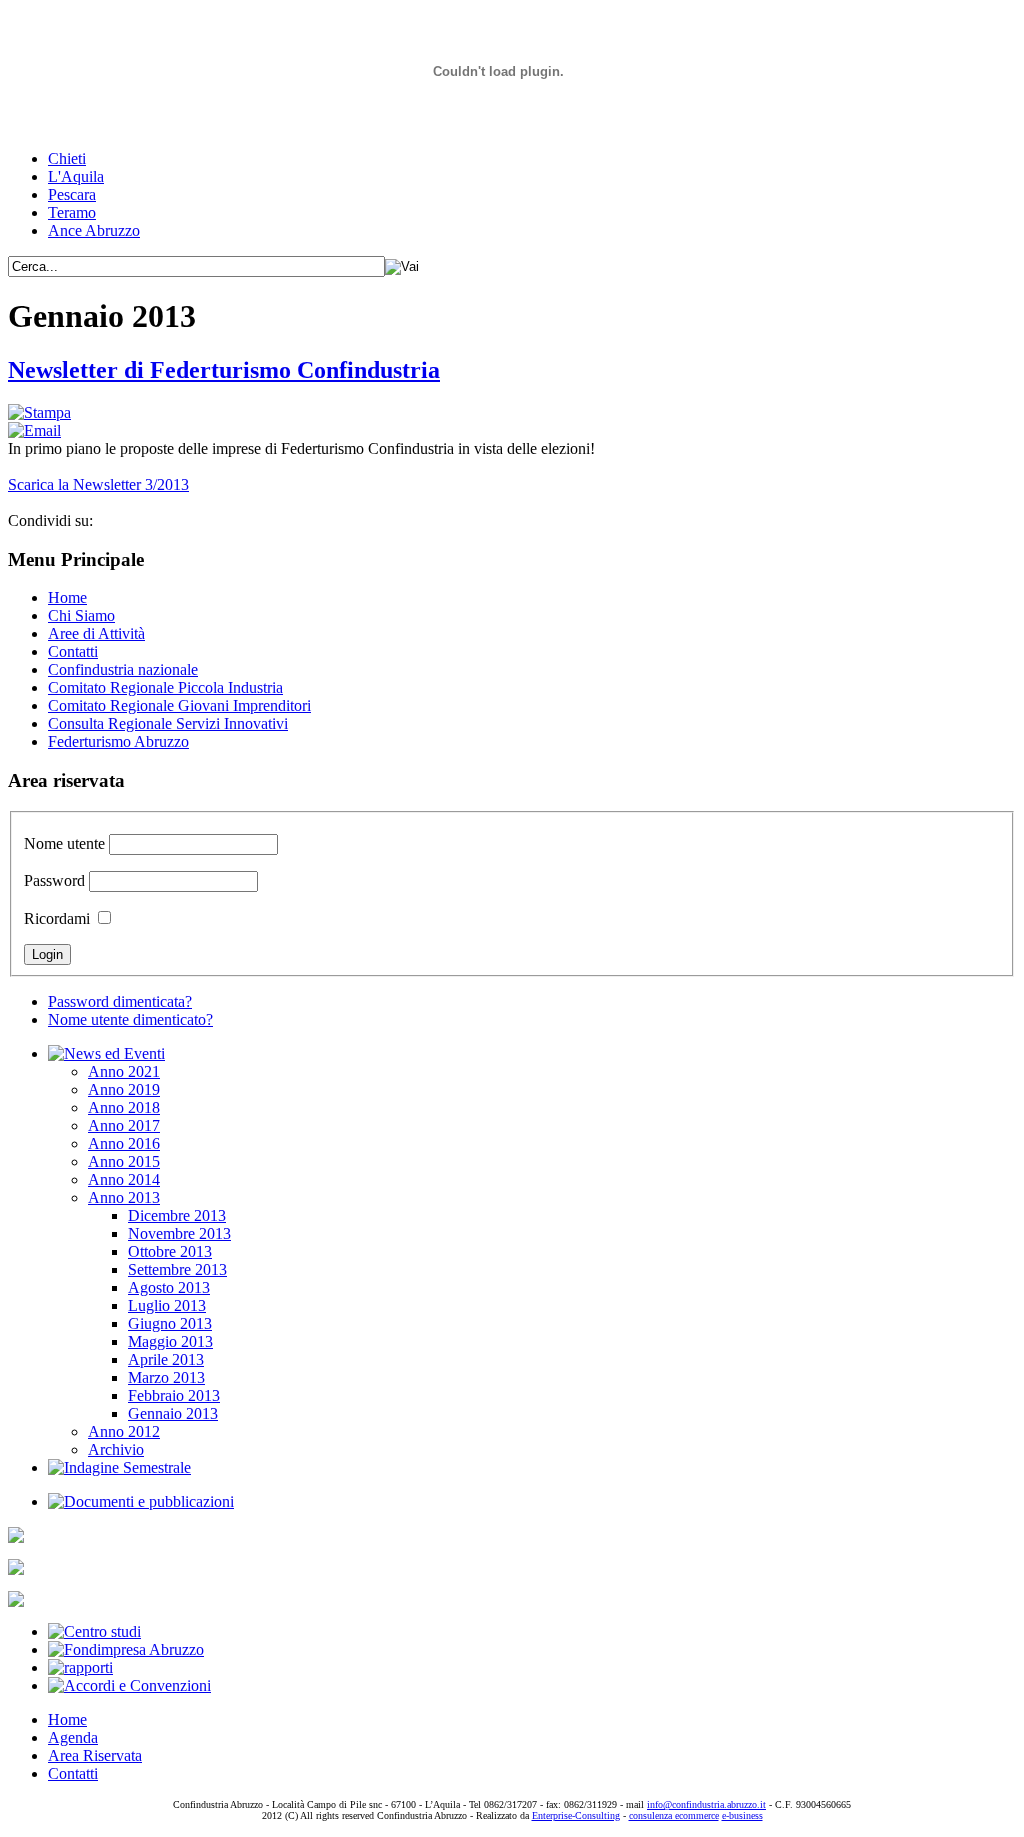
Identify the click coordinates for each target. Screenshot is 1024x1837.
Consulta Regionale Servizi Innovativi (168, 723)
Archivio (116, 1449)
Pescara (72, 194)
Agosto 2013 (169, 1287)
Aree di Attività (96, 633)
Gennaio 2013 (173, 1413)
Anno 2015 (124, 1161)
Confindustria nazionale (123, 669)
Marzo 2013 (166, 1377)
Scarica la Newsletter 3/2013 (98, 484)
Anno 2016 (124, 1143)
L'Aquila (76, 176)
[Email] (34, 430)
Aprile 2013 (166, 1359)
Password (54, 880)
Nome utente (64, 843)
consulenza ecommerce (674, 1815)
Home (67, 597)
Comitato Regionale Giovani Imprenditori (179, 705)
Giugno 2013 (170, 1323)
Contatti (73, 651)
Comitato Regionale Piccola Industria (165, 687)
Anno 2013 (124, 1197)
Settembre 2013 (177, 1269)
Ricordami (57, 918)
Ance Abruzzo (94, 230)
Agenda (73, 1737)
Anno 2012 (124, 1431)
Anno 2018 (124, 1107)
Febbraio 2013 (174, 1395)
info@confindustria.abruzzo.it (706, 1804)
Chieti (67, 158)
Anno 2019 (124, 1089)
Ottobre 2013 (170, 1251)
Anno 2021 (124, 1071)
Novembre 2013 (179, 1233)
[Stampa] (39, 412)
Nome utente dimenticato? (130, 1019)
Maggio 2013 (170, 1341)
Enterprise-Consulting (576, 1815)
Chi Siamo (81, 615)
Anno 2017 (124, 1125)
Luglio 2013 (167, 1305)
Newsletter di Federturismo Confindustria (224, 370)
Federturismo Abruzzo (118, 741)
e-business (742, 1815)
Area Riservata (95, 1755)
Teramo (72, 212)
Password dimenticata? (120, 1001)
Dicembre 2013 (177, 1215)
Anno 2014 (124, 1179)
